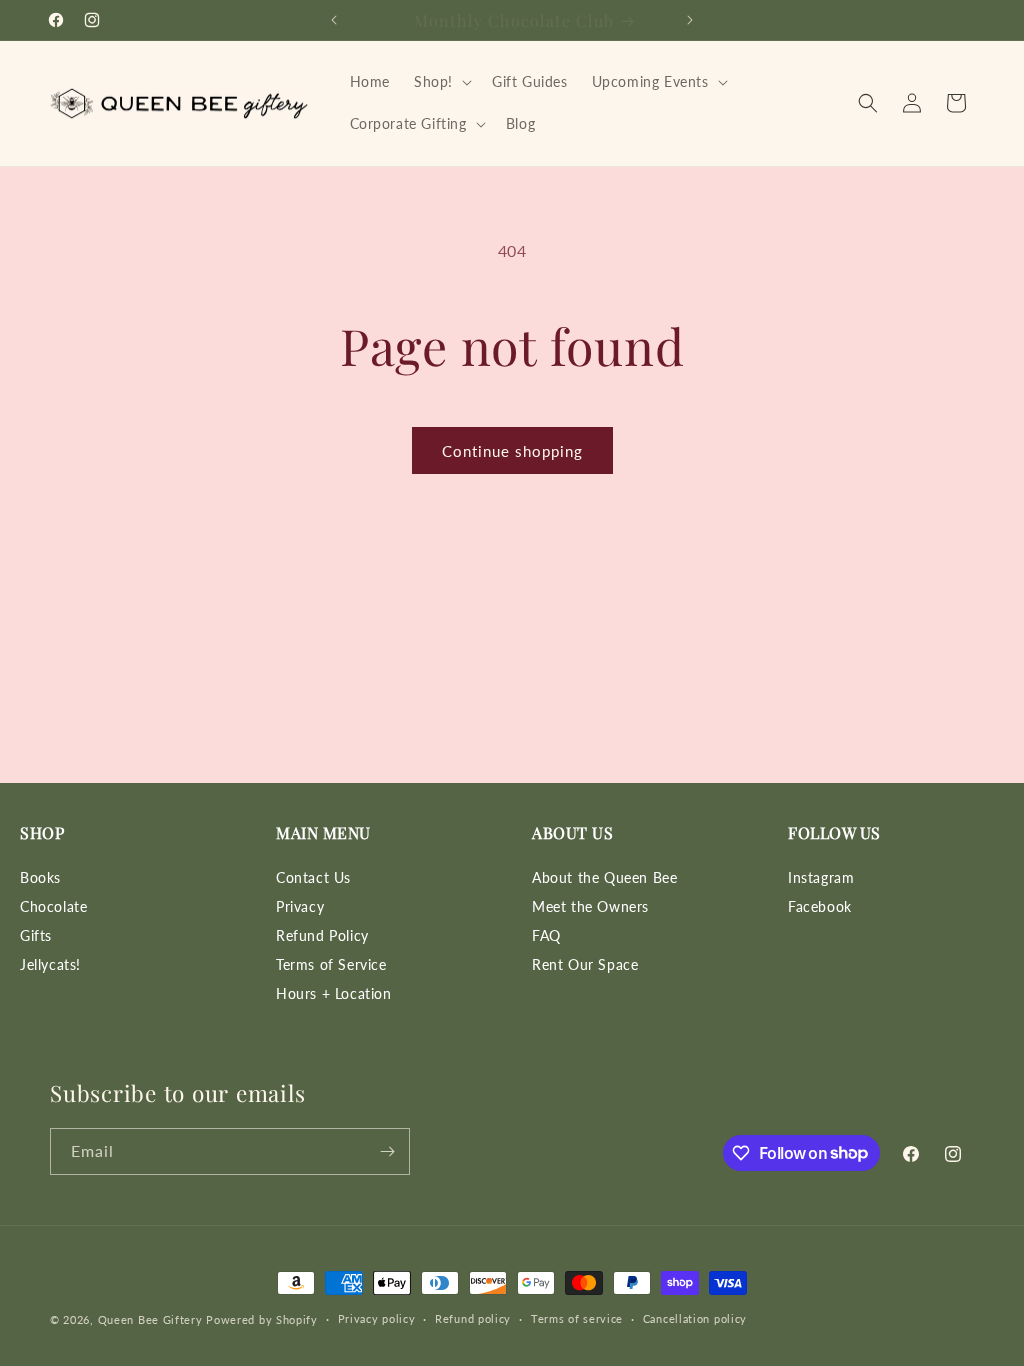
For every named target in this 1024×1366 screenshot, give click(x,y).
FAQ (546, 935)
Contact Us (313, 877)
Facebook (820, 906)
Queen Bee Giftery (150, 1319)
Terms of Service (331, 964)
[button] (441, 82)
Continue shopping (512, 451)
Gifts (36, 935)
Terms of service (577, 1318)
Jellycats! (50, 964)
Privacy (300, 906)
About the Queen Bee (604, 877)
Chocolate (53, 906)
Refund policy (473, 1318)
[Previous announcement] (334, 20)
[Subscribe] (387, 1151)
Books (40, 877)
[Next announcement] (690, 20)
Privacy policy (377, 1318)
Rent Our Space (585, 964)
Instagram (821, 877)
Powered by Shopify (262, 1319)
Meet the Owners (590, 906)
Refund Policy (322, 935)
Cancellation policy (695, 1318)
